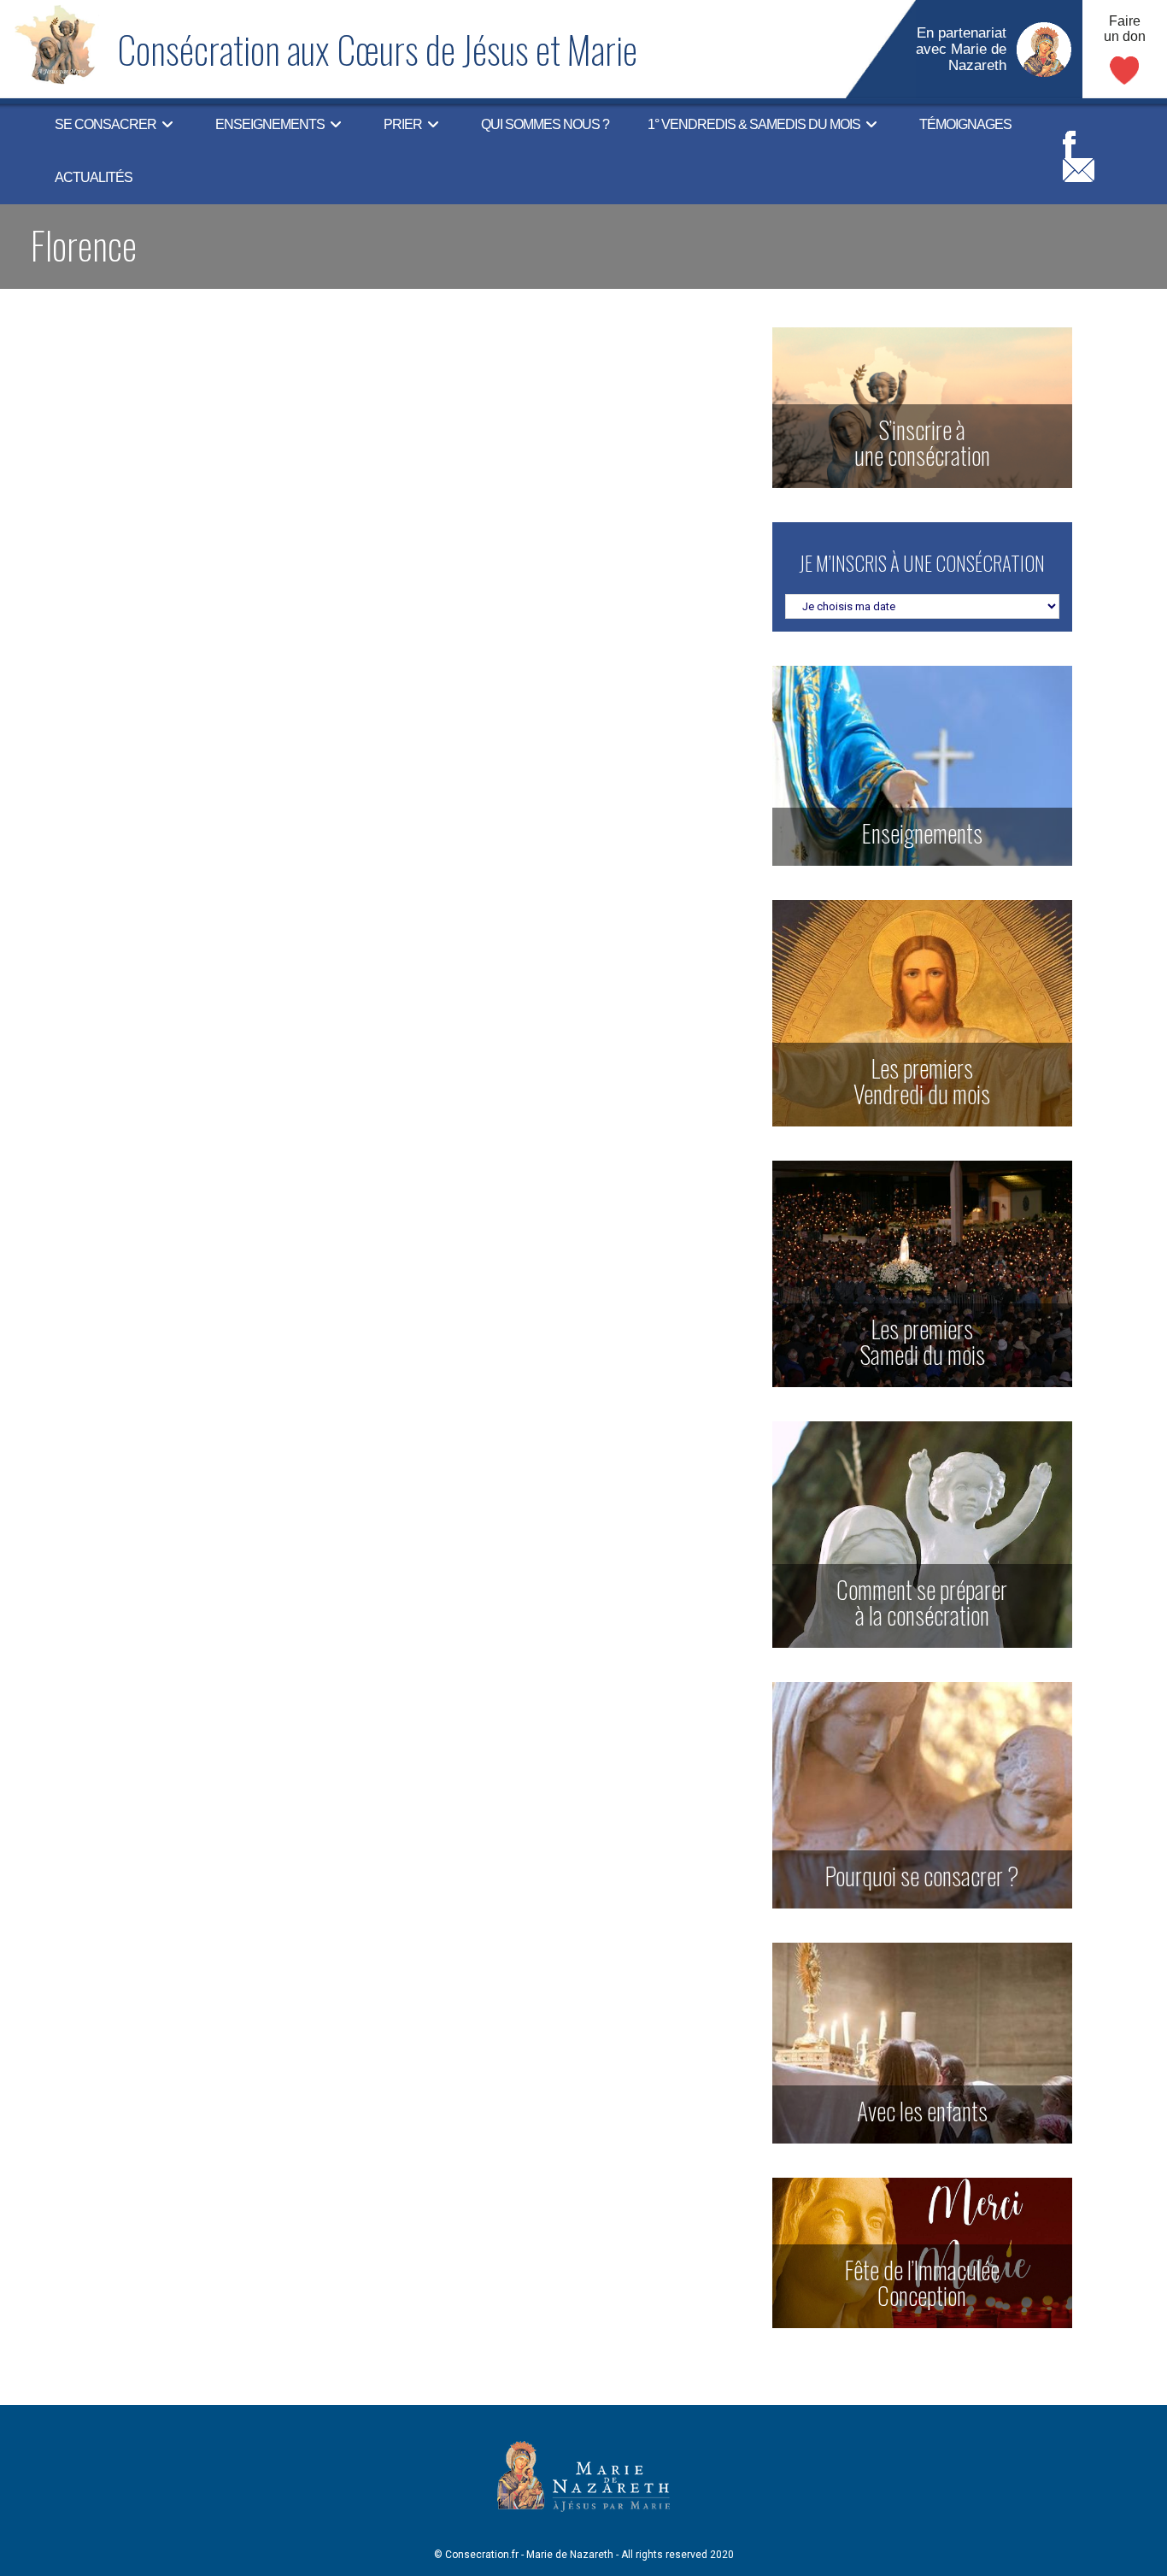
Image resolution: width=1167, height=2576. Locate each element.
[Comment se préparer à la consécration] (922, 1534)
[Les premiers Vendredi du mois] (922, 1012)
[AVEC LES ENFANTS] (922, 2042)
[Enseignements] (922, 765)
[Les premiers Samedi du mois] (922, 1273)
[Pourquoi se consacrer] (922, 1794)
